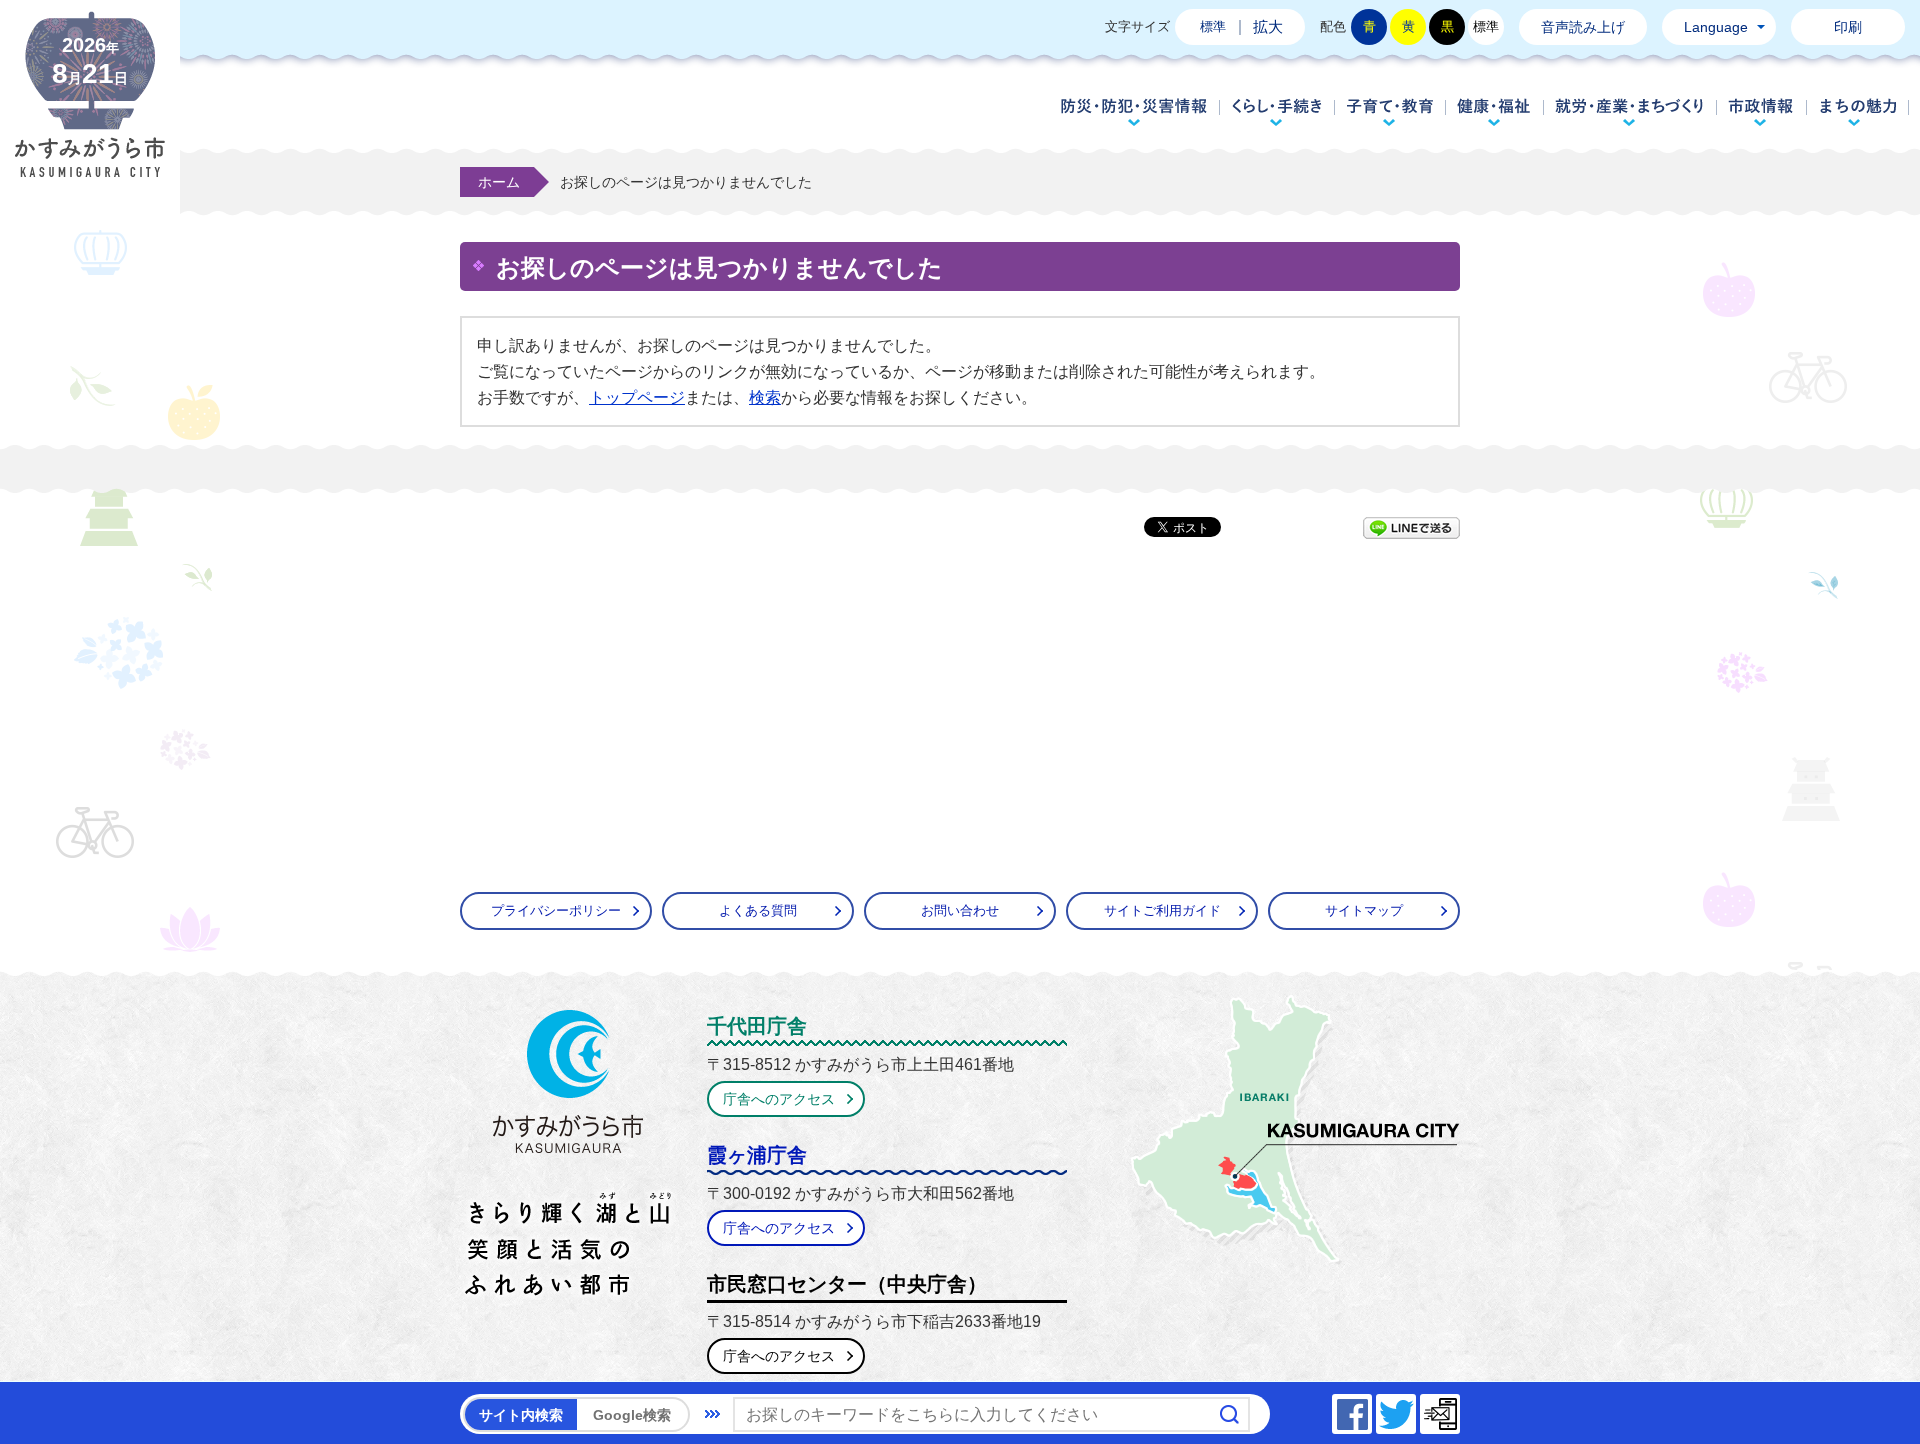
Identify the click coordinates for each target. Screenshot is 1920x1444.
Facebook (1371, 1408)
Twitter (1415, 1408)
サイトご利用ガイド (1162, 910)
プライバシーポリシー (556, 910)
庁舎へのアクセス (779, 1099)
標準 (1213, 26)
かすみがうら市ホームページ (90, 110)
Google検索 (632, 1415)
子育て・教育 (1389, 112)
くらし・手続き (1276, 112)
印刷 (1848, 27)
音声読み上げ (1583, 27)
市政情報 (1761, 112)
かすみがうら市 (568, 1157)
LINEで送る (1411, 528)
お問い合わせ (960, 910)
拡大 (1268, 26)
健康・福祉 (1494, 112)
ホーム (499, 182)
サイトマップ (1364, 910)
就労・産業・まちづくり (1629, 112)
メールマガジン (1459, 1408)
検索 (765, 397)
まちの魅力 (1858, 112)
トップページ (637, 397)
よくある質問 (758, 910)
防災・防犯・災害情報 (1134, 112)
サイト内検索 (521, 1415)
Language (1716, 27)
